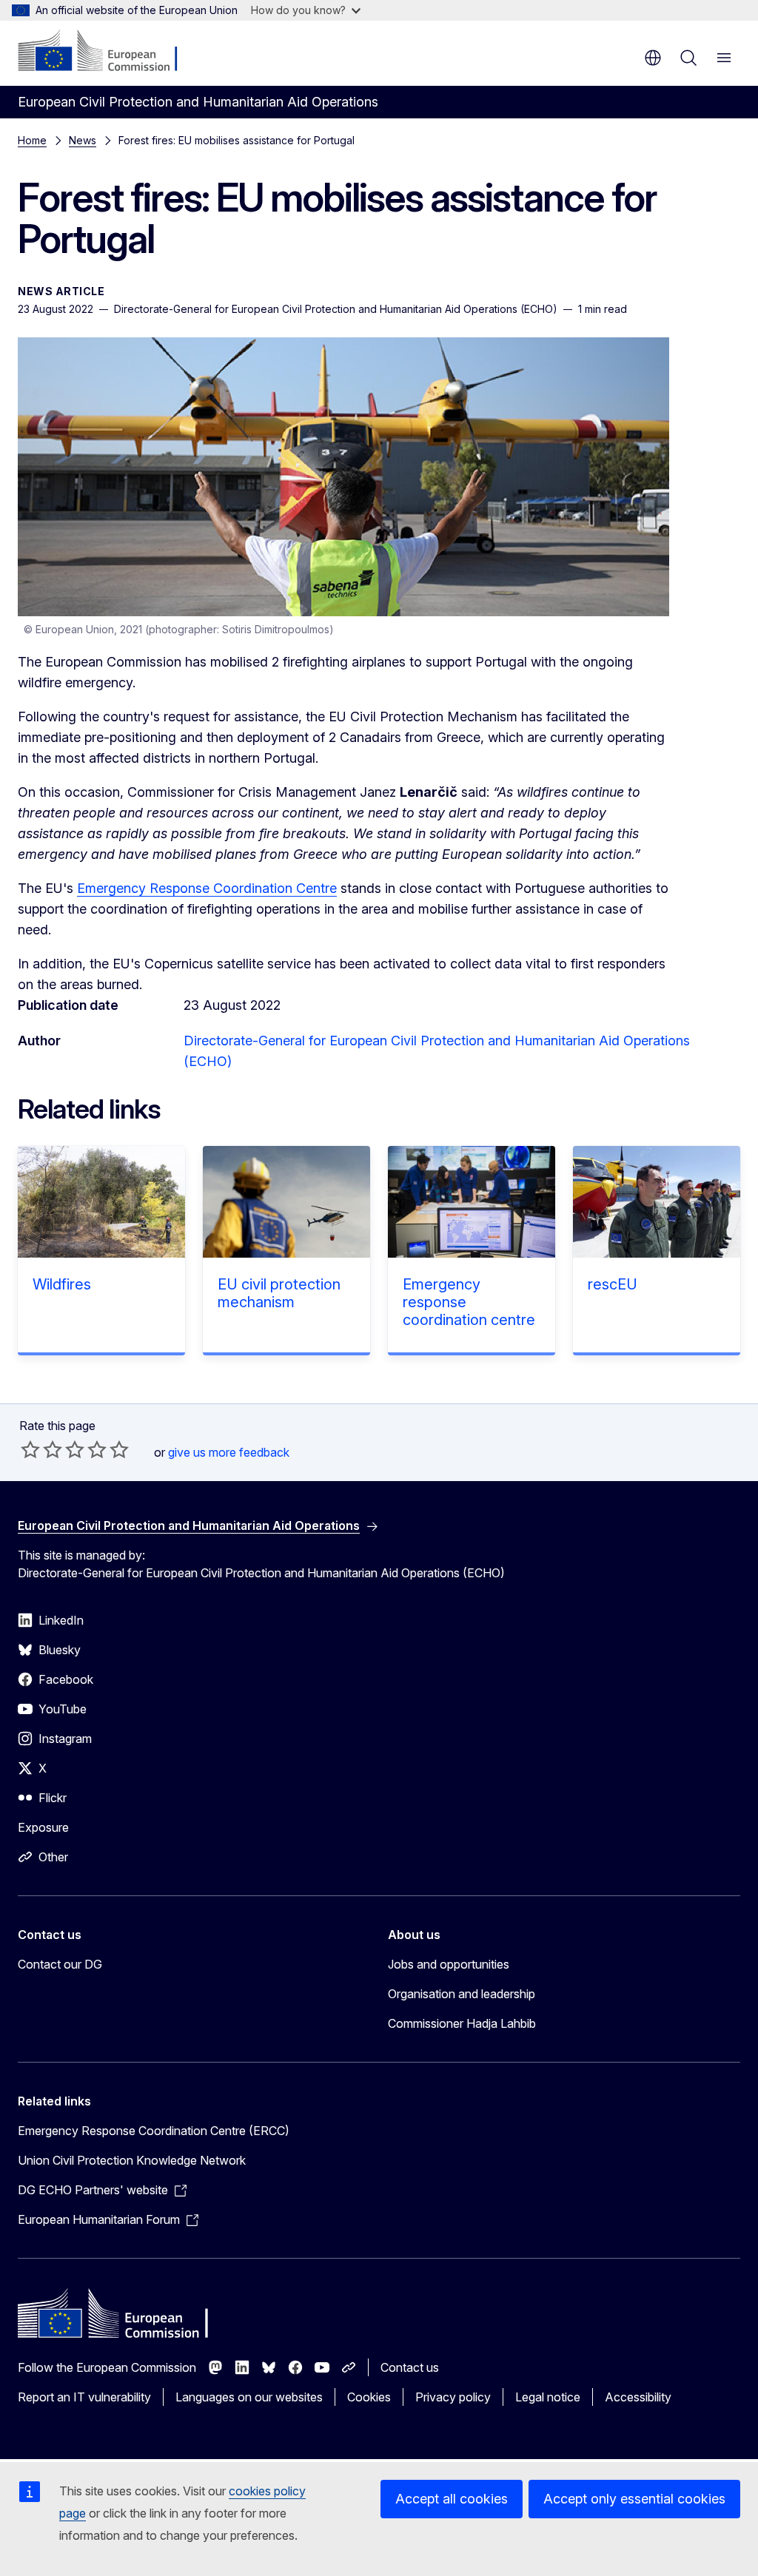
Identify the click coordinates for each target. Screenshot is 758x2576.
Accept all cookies (452, 2499)
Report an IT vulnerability (84, 2397)
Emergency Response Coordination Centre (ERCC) (154, 2131)
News (83, 140)
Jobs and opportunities (449, 1964)
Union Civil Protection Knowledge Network (132, 2160)
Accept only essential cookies (634, 2499)
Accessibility (638, 2397)
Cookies (369, 2397)
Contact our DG (60, 1964)
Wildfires (62, 1284)
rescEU (613, 1284)
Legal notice (548, 2397)
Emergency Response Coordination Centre (207, 888)
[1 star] (30, 1449)
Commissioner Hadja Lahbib (462, 2023)
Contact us (410, 2367)
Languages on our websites (249, 2397)
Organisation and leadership (462, 1994)
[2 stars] (41, 1449)
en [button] (653, 58)
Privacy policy (453, 2397)
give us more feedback (229, 1452)
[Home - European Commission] (108, 52)
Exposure (43, 1827)
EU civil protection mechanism (279, 1293)
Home (32, 140)
